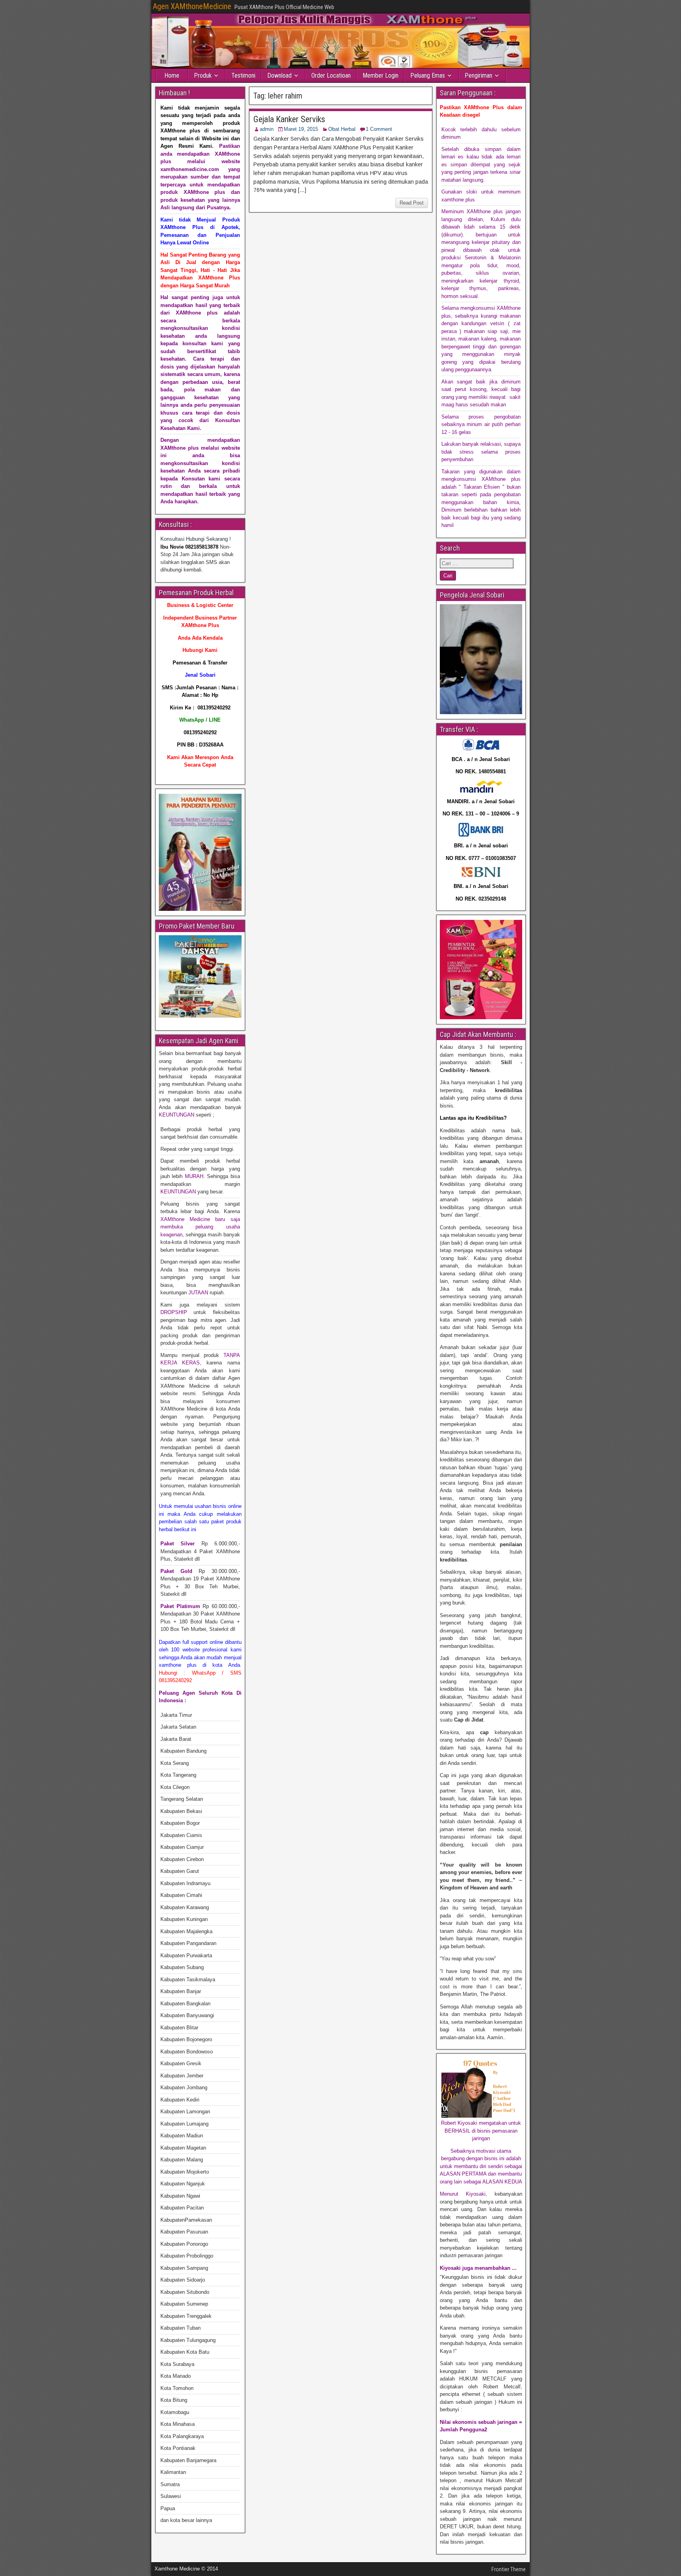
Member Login (381, 75)
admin (267, 129)
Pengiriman (478, 75)
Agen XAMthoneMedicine (192, 6)
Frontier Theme (509, 2569)
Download (279, 75)
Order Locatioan (331, 75)
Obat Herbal (342, 129)
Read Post (412, 203)
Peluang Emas (428, 75)
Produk (203, 75)
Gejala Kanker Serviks (289, 119)
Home (172, 75)
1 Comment (379, 129)
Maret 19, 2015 (301, 129)
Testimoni (243, 75)
